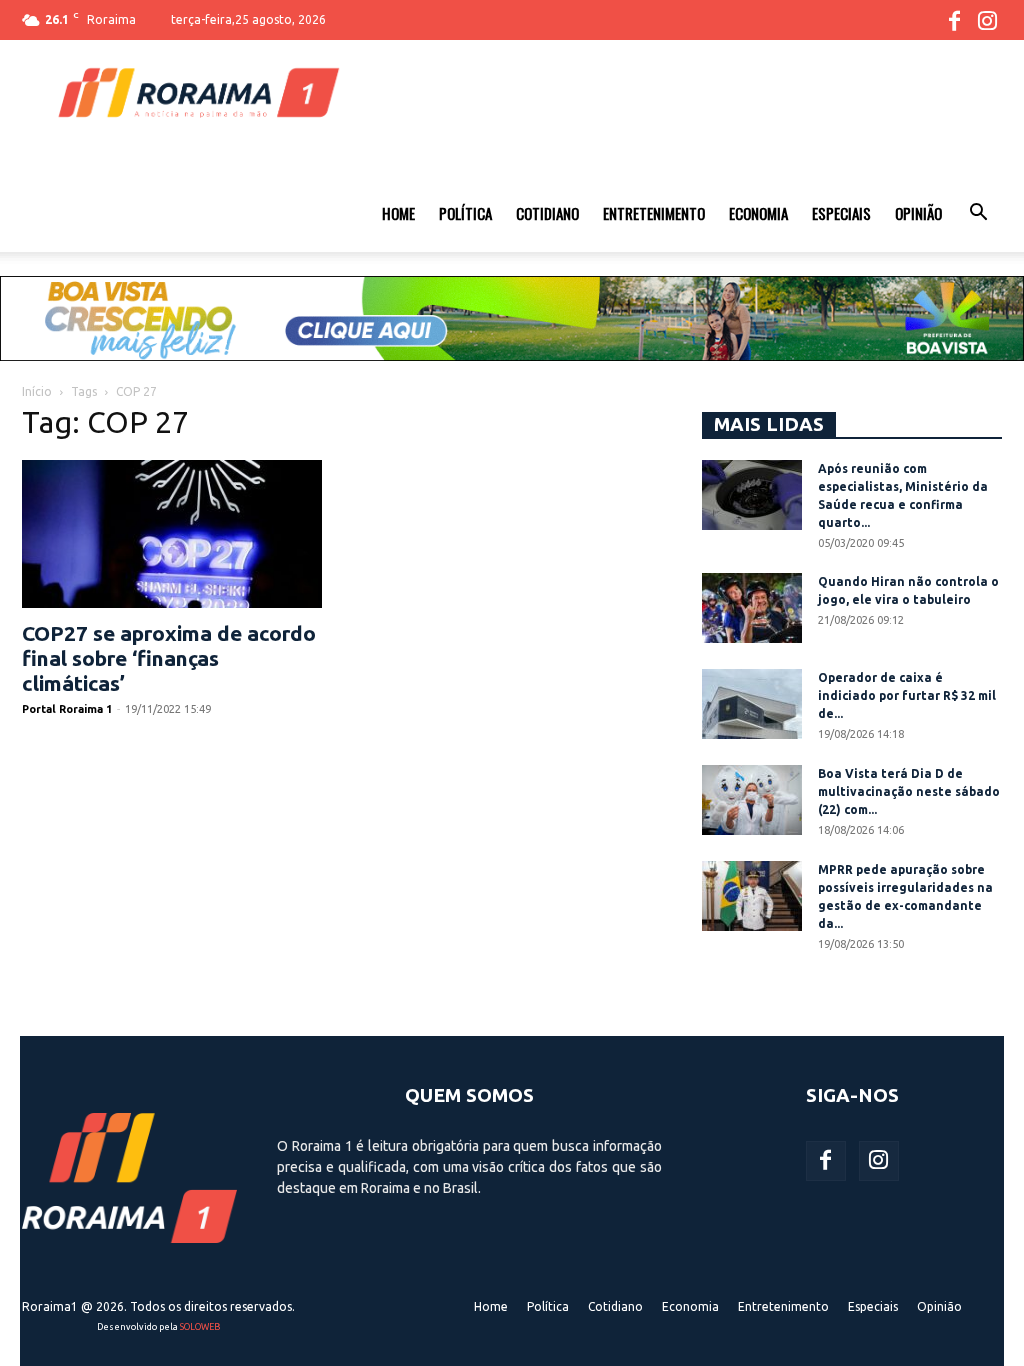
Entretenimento (654, 213)
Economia (758, 213)
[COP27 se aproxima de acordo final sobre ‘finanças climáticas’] (172, 534)
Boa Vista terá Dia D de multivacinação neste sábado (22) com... (909, 791)
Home (398, 213)
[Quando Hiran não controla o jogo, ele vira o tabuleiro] (752, 608)
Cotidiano (547, 213)
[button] (978, 215)
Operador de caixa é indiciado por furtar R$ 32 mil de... (907, 695)
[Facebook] (954, 20)
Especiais (841, 213)
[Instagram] (987, 20)
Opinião (918, 213)
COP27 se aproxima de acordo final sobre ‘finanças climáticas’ (169, 658)
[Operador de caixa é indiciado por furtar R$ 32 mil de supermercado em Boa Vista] (752, 704)
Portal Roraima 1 (67, 709)
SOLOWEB (200, 1327)
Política (465, 213)
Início (37, 391)
